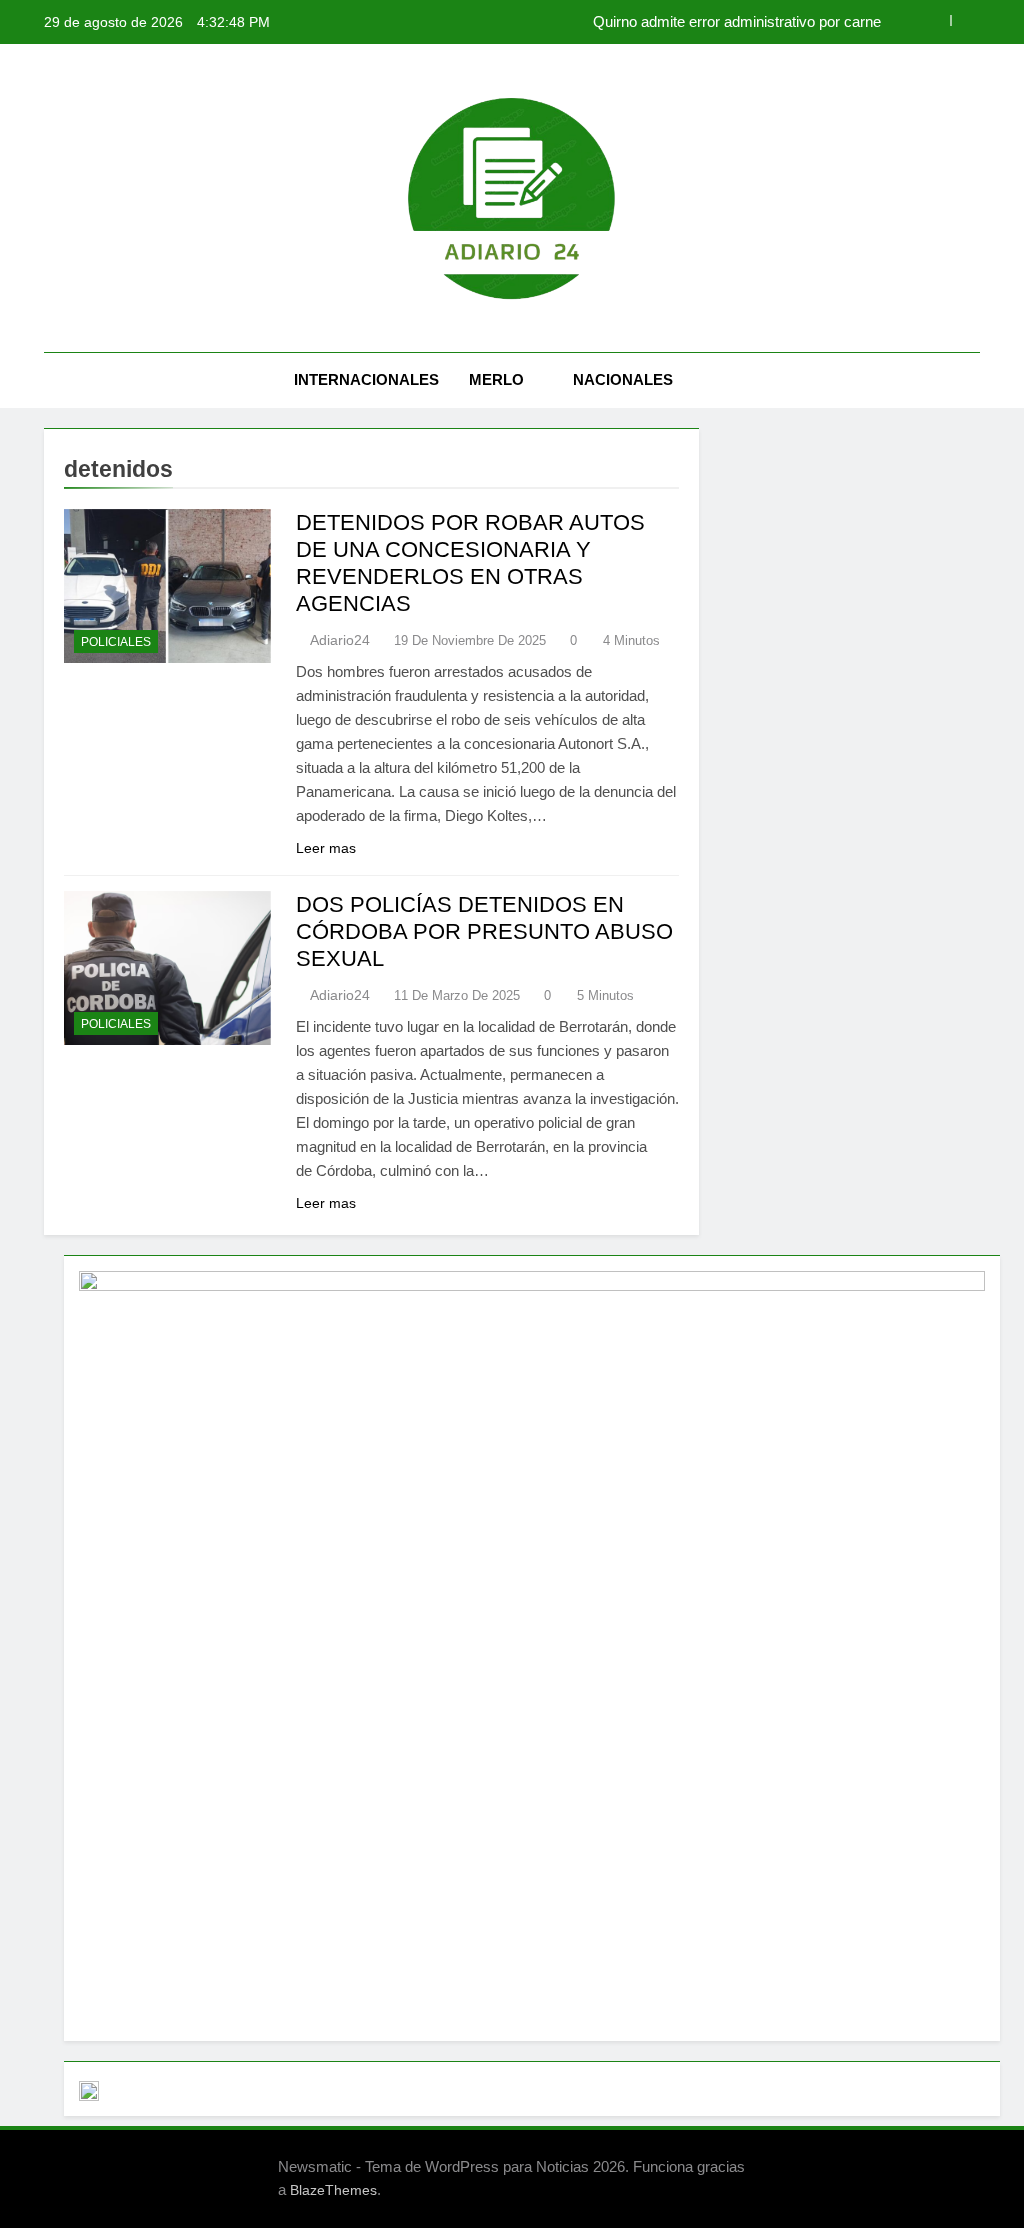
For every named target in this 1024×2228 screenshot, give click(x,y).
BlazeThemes (333, 2190)
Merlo (496, 379)
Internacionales (366, 379)
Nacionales (623, 379)
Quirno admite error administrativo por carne (737, 22)
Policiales (116, 642)
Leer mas (326, 848)
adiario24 (340, 640)
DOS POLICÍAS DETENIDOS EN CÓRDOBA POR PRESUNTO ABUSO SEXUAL (484, 931)
